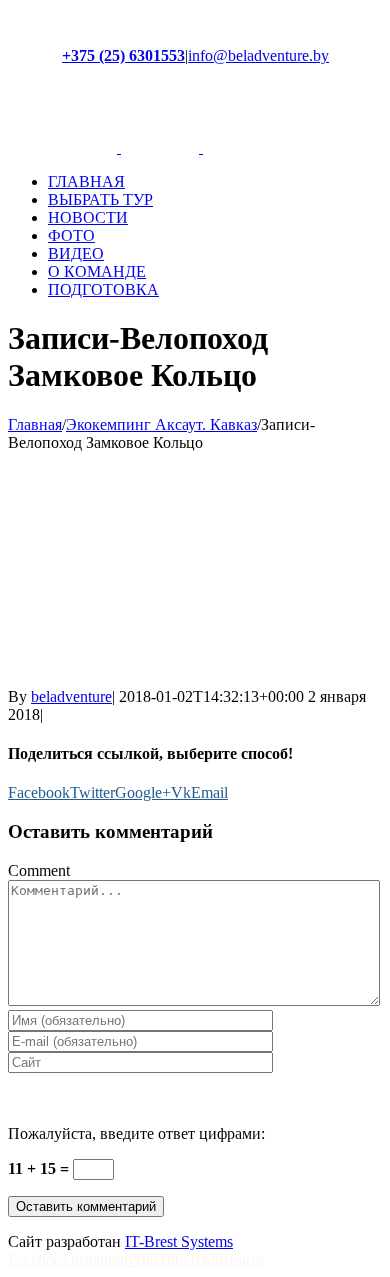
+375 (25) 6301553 (123, 55)
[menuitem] (215, 182)
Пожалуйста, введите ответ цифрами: (136, 1133)
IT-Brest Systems (179, 1241)
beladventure (71, 696)
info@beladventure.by (258, 55)
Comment (39, 870)
